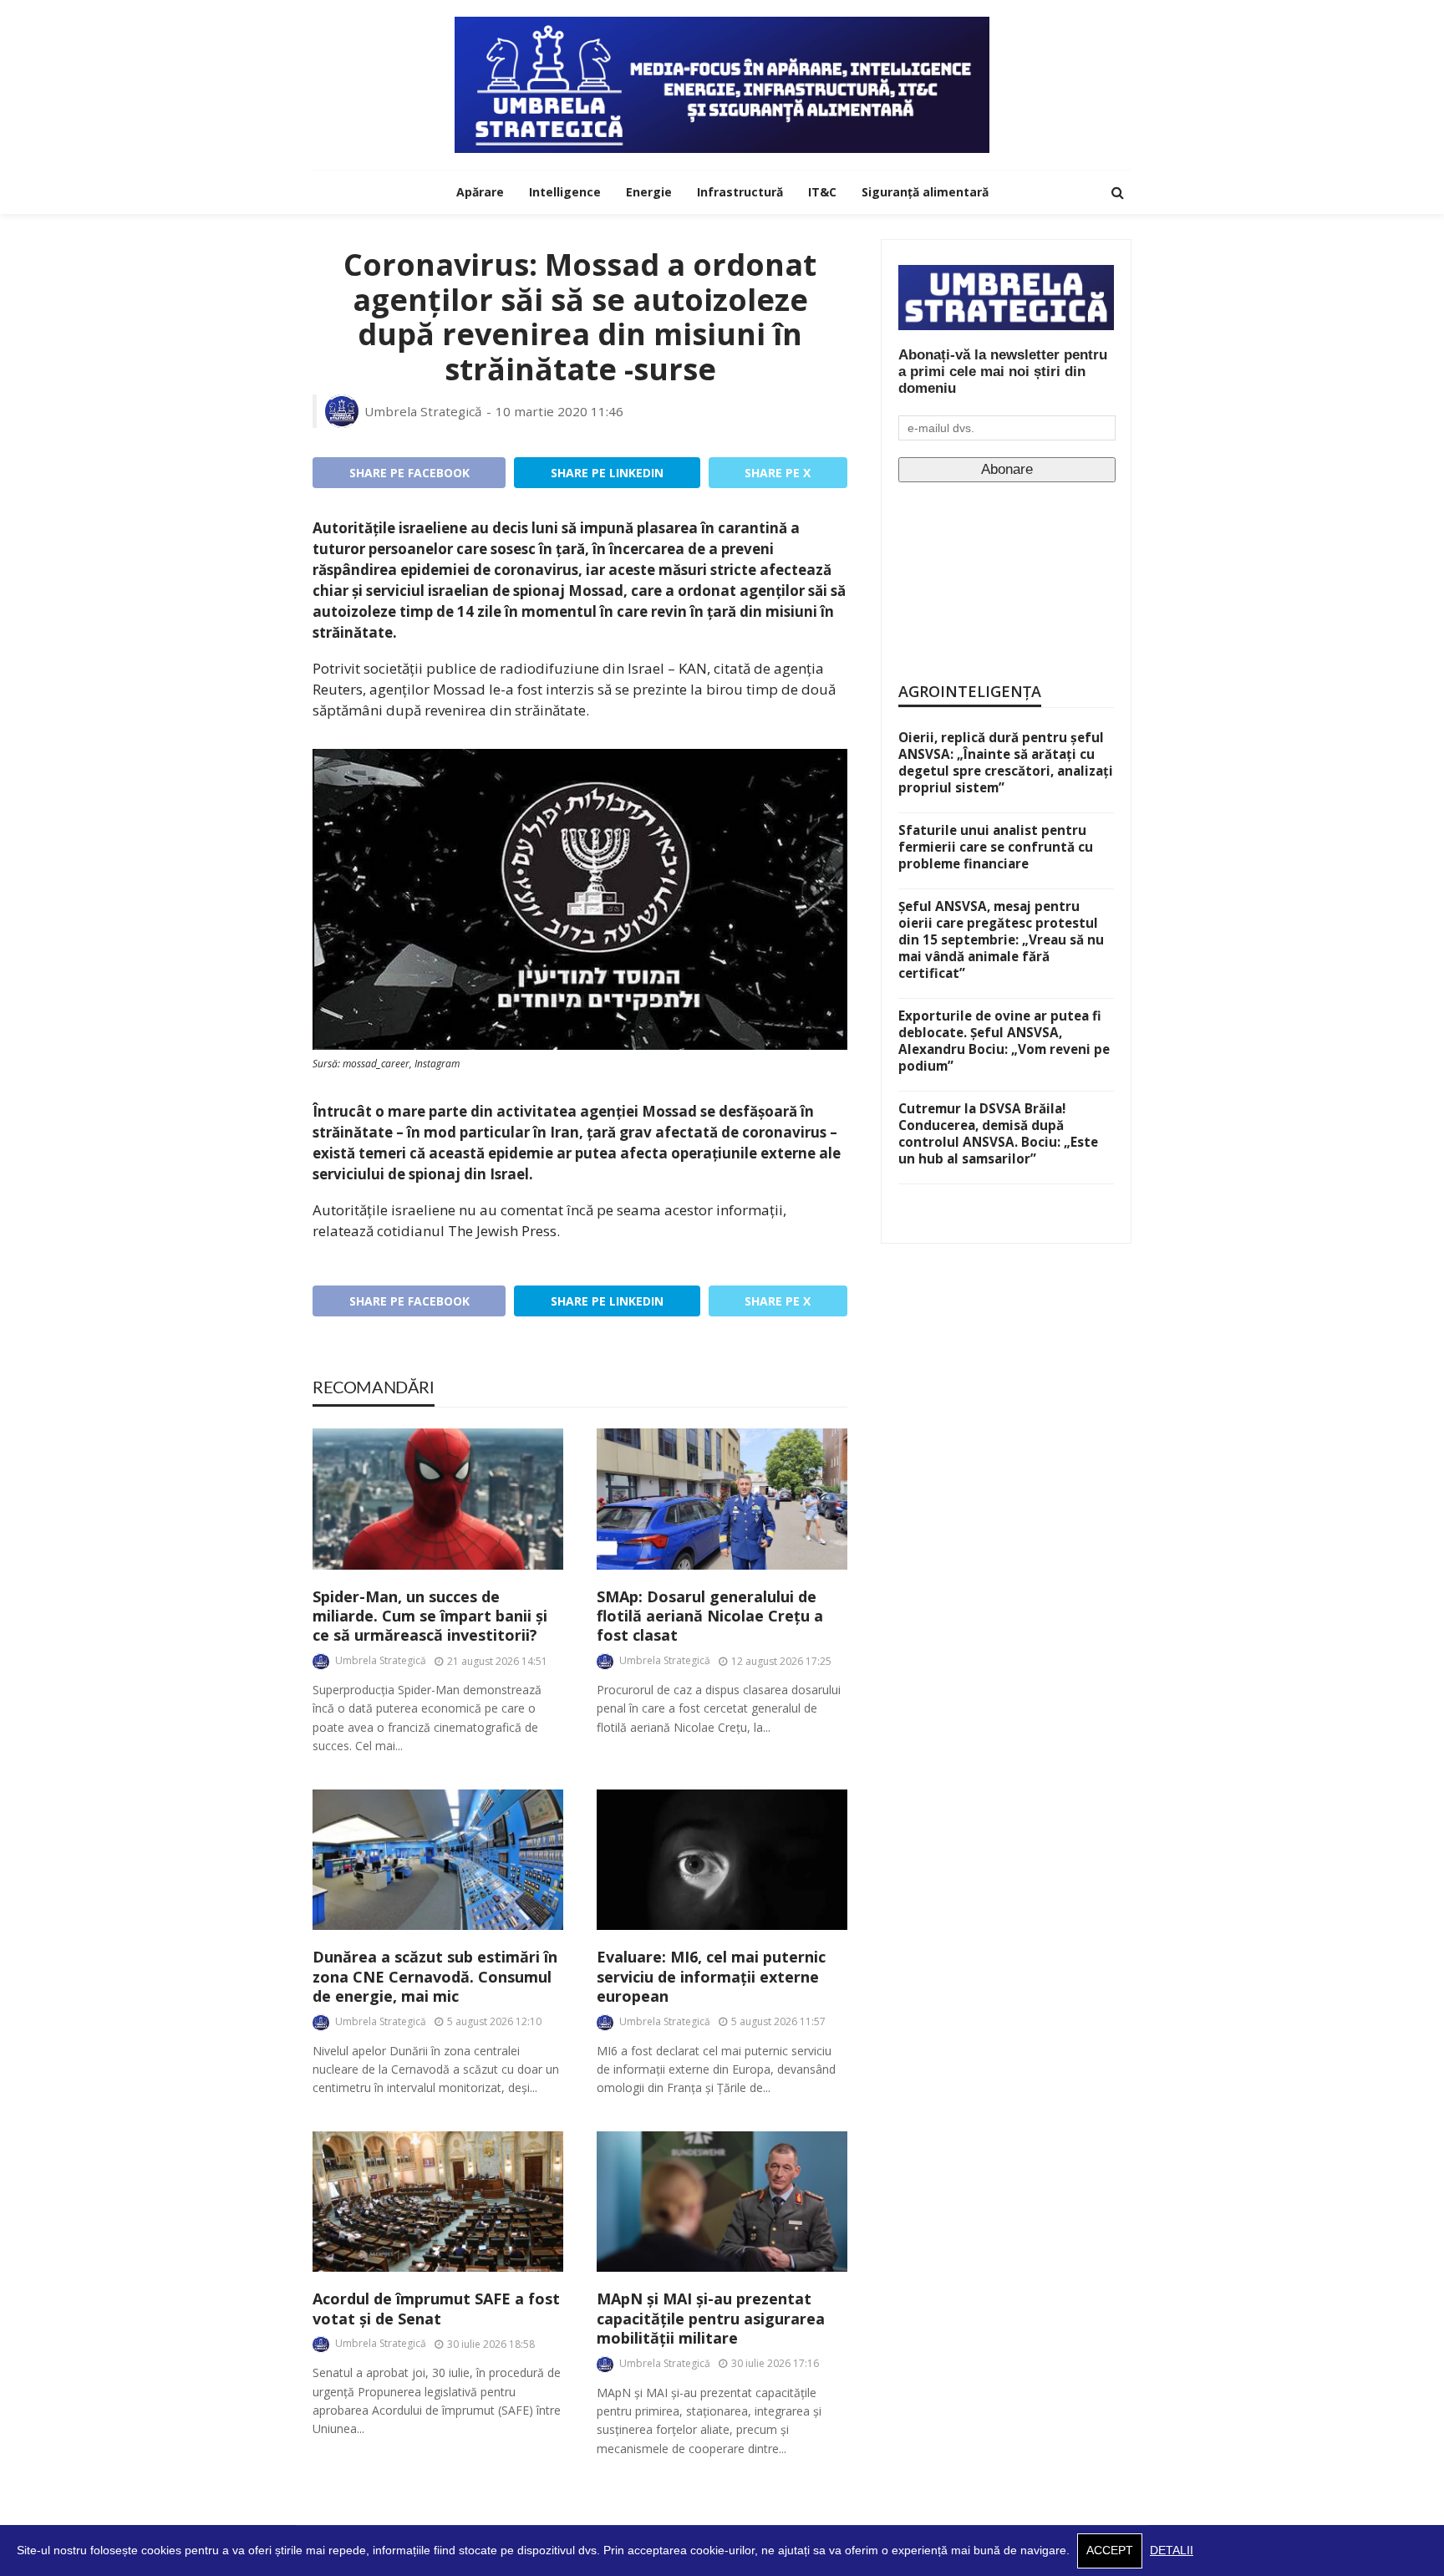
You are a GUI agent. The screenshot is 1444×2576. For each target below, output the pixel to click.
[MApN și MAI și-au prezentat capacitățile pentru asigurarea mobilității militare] (722, 2202)
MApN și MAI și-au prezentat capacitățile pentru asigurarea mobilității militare (711, 2319)
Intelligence (565, 192)
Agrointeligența (970, 691)
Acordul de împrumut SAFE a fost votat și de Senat (436, 2309)
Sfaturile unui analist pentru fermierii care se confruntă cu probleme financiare (996, 847)
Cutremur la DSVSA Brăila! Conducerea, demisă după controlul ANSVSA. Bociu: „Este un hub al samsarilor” (998, 1133)
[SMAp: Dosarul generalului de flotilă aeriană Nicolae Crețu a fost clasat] (722, 1499)
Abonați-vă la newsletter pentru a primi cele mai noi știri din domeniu (1003, 372)
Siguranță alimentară (925, 192)
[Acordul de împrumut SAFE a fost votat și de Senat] (438, 2202)
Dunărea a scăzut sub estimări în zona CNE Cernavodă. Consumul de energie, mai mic (435, 1977)
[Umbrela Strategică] (722, 85)
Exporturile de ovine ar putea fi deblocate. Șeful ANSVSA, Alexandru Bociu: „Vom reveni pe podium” (1004, 1041)
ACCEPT (1110, 2551)
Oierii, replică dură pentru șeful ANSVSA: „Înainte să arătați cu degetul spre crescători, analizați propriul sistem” (1006, 762)
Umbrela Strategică (423, 411)
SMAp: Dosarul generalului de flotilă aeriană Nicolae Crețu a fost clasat (710, 1616)
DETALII (1172, 2551)
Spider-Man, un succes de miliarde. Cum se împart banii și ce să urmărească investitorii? (430, 1616)
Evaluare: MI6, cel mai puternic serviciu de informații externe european (711, 1977)
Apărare (480, 192)
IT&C (822, 192)
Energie (649, 192)
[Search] (1117, 192)
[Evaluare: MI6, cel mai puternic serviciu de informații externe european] (722, 1860)
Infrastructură (740, 192)
